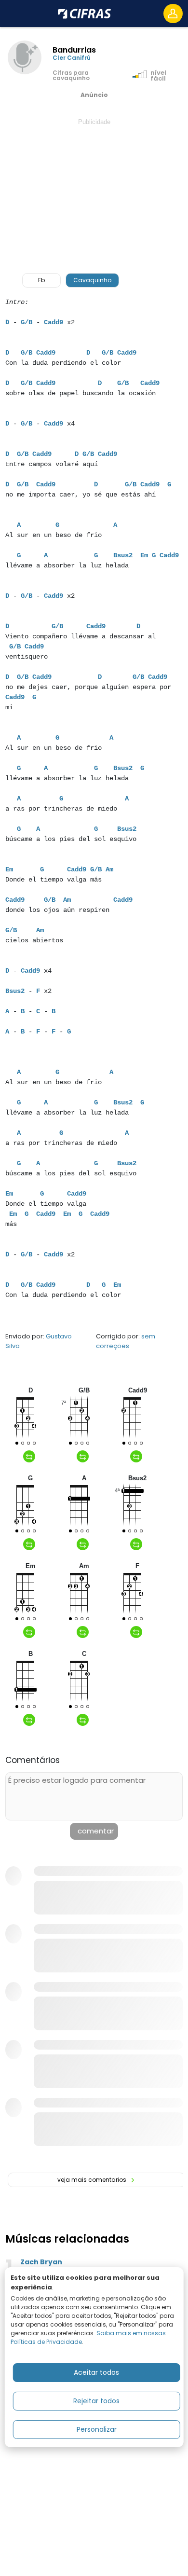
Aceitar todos (96, 2372)
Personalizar (97, 2429)
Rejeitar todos (96, 2401)
